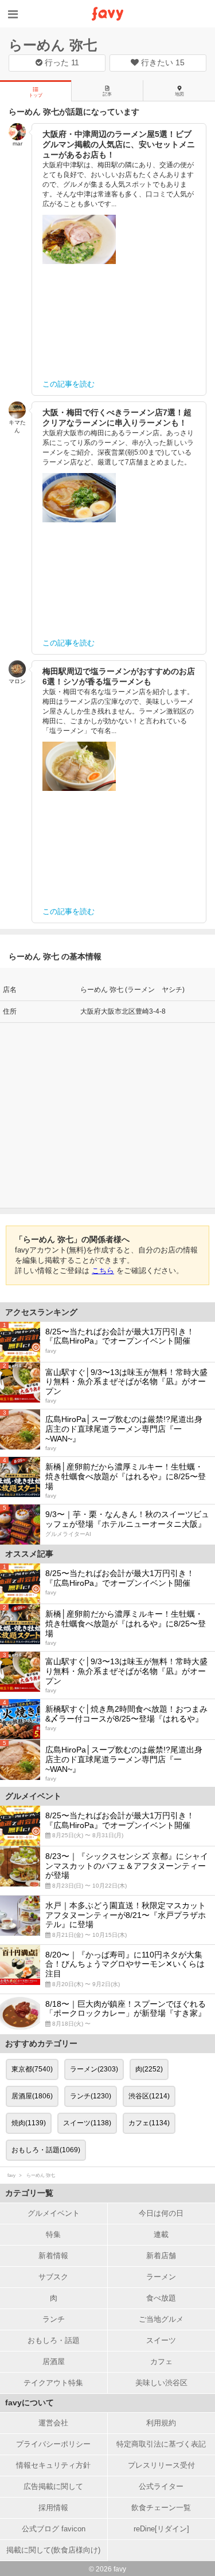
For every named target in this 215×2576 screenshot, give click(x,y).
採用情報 (53, 2508)
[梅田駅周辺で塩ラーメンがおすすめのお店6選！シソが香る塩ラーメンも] (79, 766)
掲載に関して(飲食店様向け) (53, 2550)
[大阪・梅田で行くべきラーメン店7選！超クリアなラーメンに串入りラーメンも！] (79, 498)
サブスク (53, 2277)
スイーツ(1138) (87, 2123)
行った (61, 62)
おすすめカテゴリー (41, 2043)
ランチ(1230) (91, 2096)
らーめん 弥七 (53, 45)
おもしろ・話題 (54, 2340)
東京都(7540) (32, 2069)
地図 (179, 94)
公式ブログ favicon (54, 2529)
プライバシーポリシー (53, 2444)
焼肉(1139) (29, 2123)
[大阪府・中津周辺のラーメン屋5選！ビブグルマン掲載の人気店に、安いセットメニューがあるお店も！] (79, 239)
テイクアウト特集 (53, 2383)
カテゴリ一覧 (29, 2193)
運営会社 (53, 2423)
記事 (107, 94)
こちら (103, 1271)
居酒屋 (54, 2362)
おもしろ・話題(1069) (46, 2150)
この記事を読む (69, 384)
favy (11, 2175)
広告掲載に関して (53, 2486)
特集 (53, 2234)
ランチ (54, 2319)
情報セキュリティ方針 (53, 2465)
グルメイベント (54, 2213)
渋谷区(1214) (149, 2096)
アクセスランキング (41, 1312)
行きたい (162, 62)
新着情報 (53, 2256)
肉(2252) (149, 2069)
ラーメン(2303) (94, 2069)
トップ (36, 95)
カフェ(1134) (149, 2123)
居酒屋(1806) (32, 2096)
